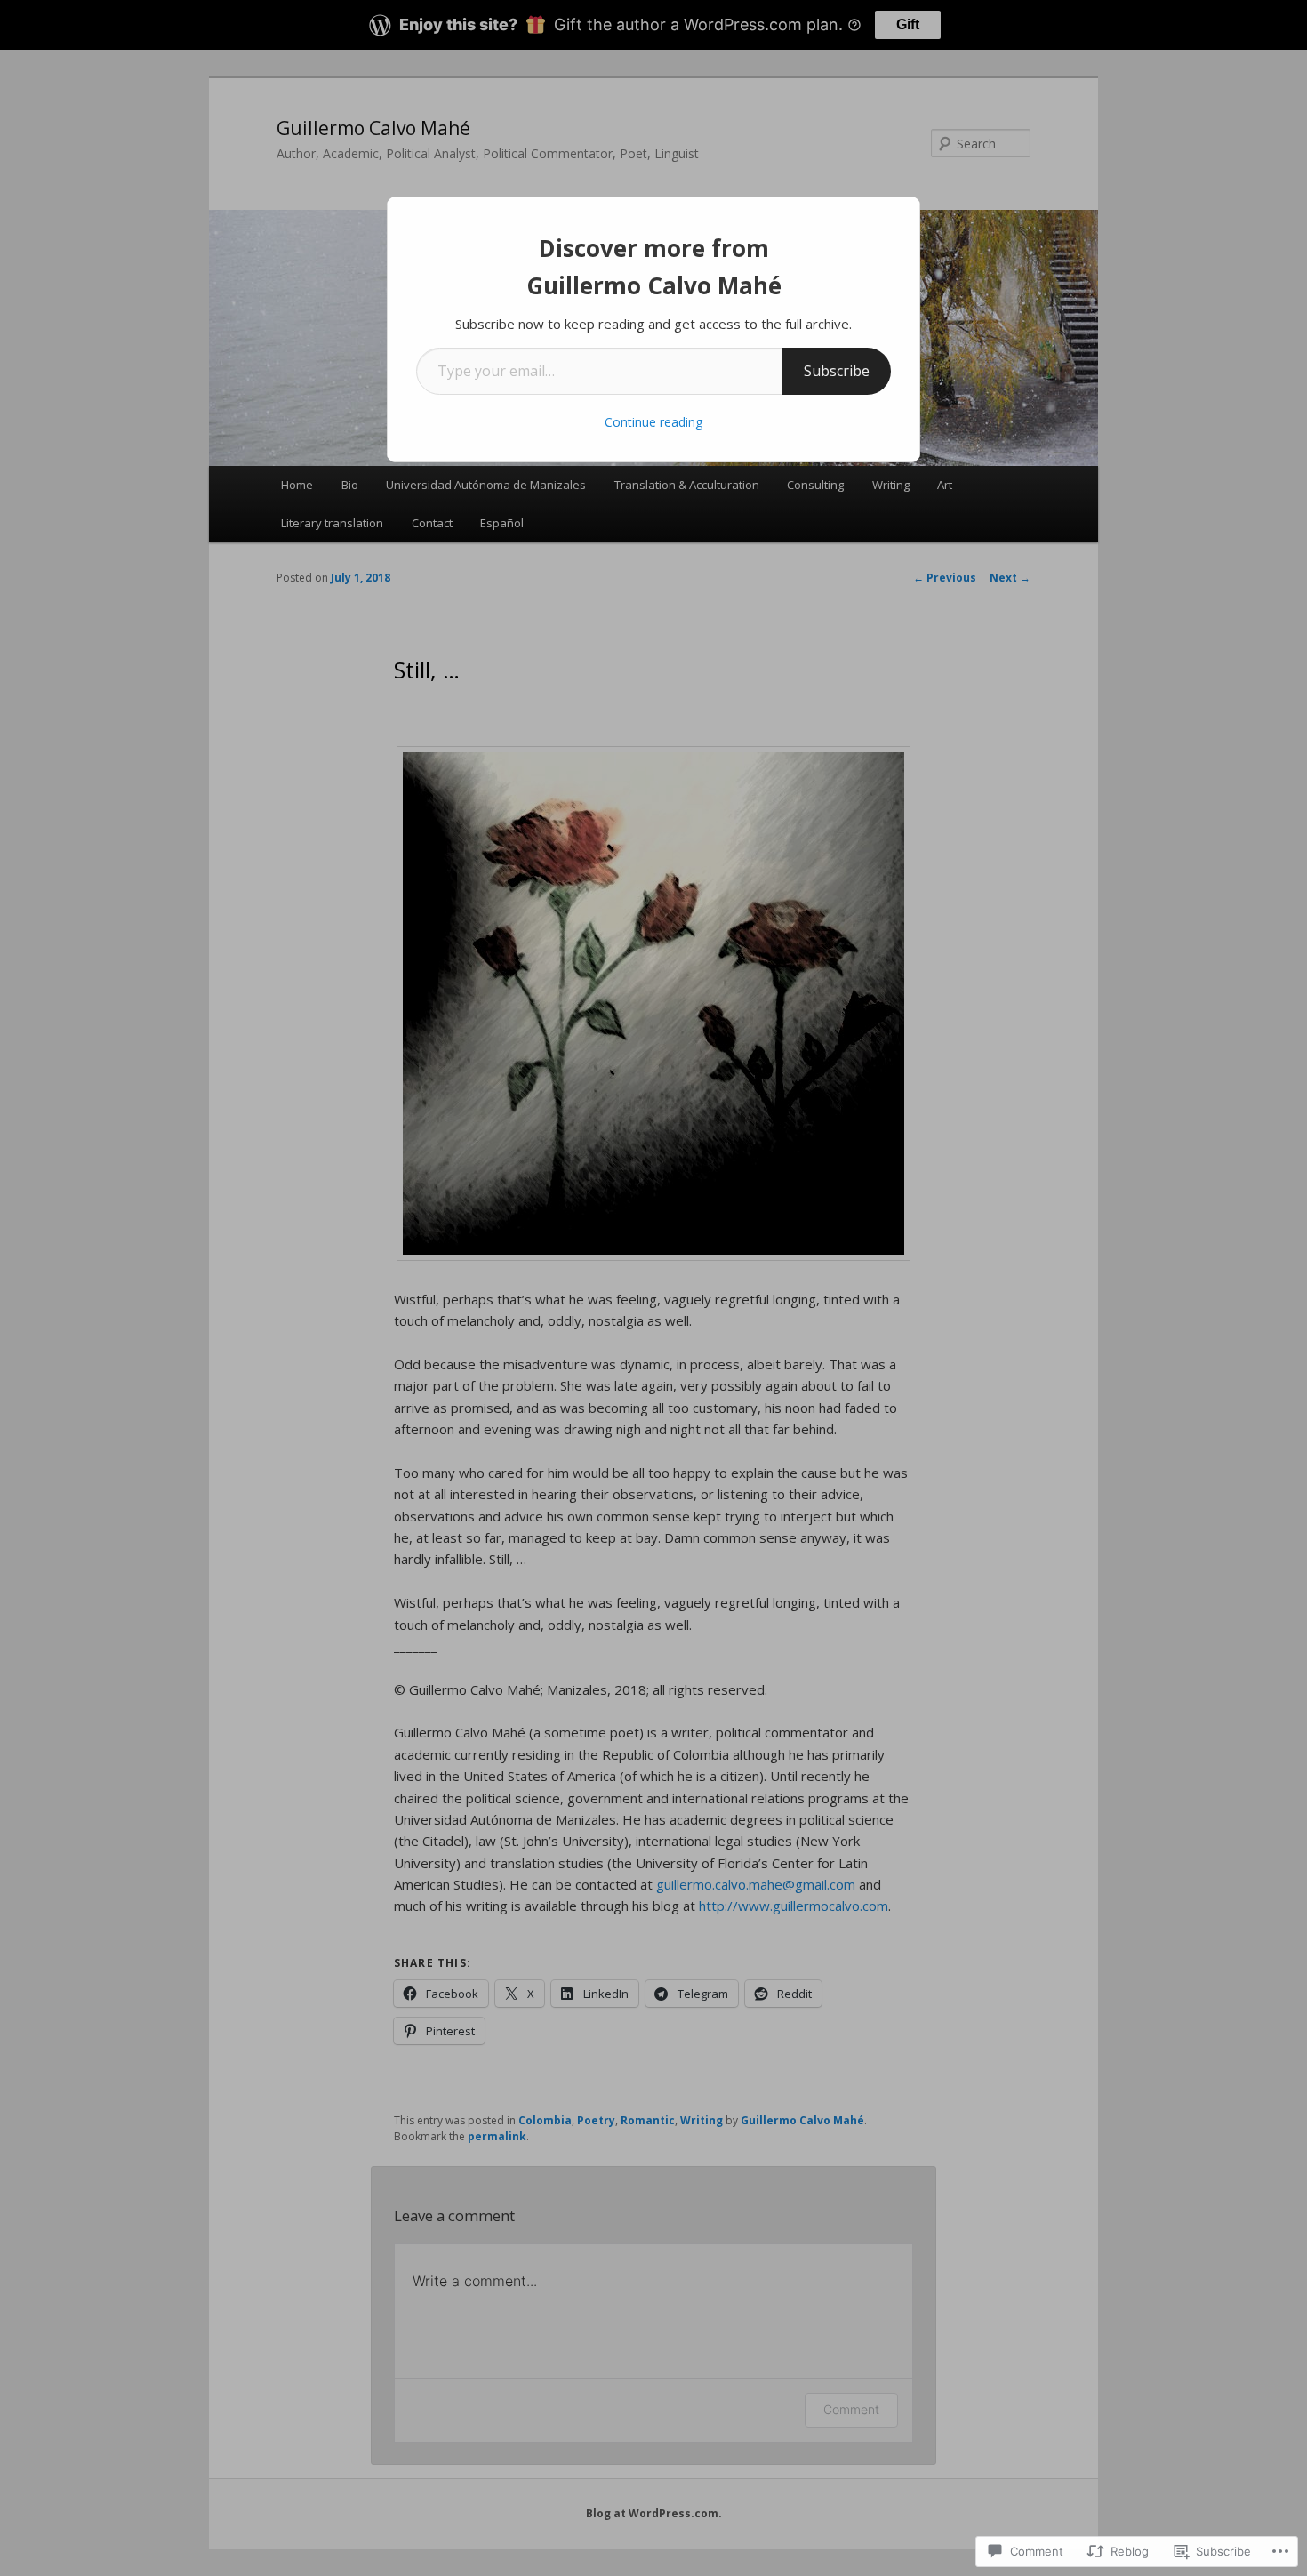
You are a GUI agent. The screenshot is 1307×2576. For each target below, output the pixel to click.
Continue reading (653, 422)
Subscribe (837, 371)
